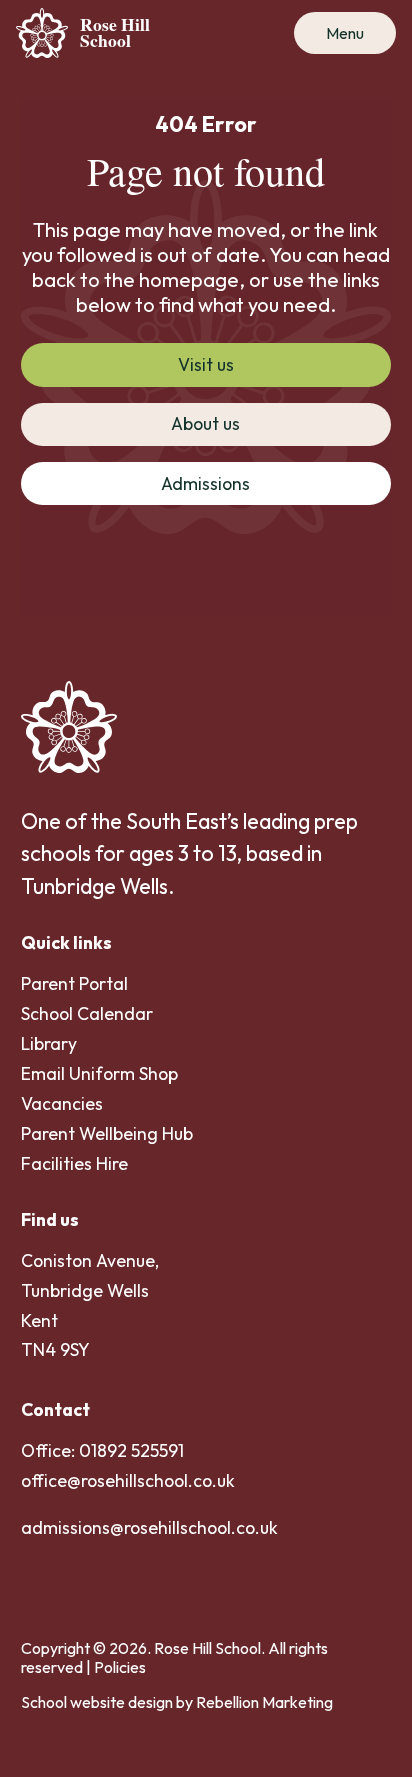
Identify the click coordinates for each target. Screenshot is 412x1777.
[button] (345, 33)
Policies (120, 1667)
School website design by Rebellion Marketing (177, 1702)
